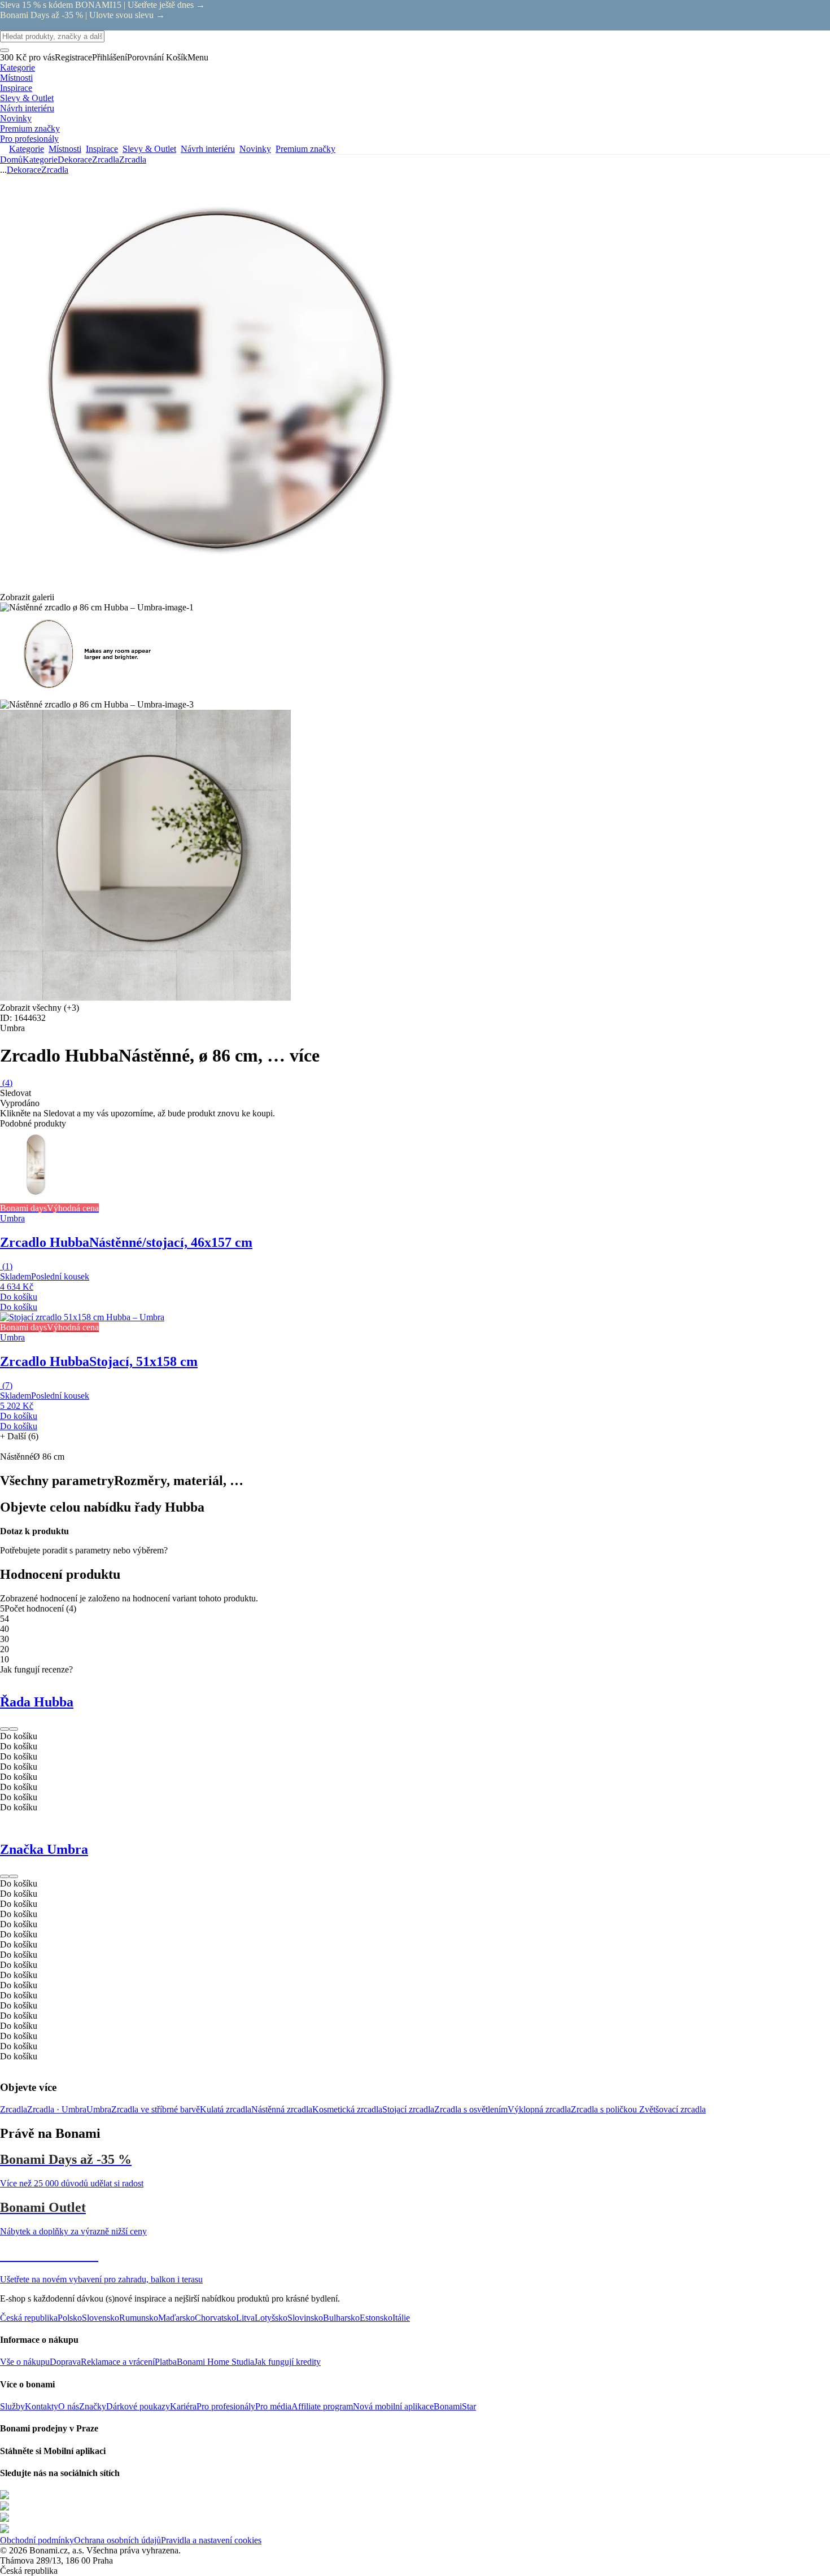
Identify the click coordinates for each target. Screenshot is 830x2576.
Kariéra (183, 2406)
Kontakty (41, 2406)
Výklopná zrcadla (539, 2109)
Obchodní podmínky (37, 2540)
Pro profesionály (226, 2406)
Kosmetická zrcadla (347, 2109)
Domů (11, 160)
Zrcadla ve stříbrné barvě (156, 2109)
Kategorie (40, 160)
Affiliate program (322, 2406)
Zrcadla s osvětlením (471, 2109)
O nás (69, 2406)
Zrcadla (133, 160)
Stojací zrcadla (408, 2109)
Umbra (99, 2109)
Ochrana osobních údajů (117, 2540)
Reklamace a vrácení (118, 2362)
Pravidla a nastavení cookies (211, 2540)
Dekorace (75, 160)
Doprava (65, 2362)
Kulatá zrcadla (226, 2109)
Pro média (273, 2406)
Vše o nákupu (25, 2362)
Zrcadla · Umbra (57, 2109)
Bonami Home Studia (215, 2362)
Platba (166, 2362)
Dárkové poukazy (138, 2406)
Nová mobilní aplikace (393, 2406)
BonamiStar (455, 2406)
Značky (93, 2406)
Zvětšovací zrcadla (672, 2109)
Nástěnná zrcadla (282, 2109)
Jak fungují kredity (287, 2362)
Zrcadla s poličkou (605, 2109)
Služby (12, 2406)
